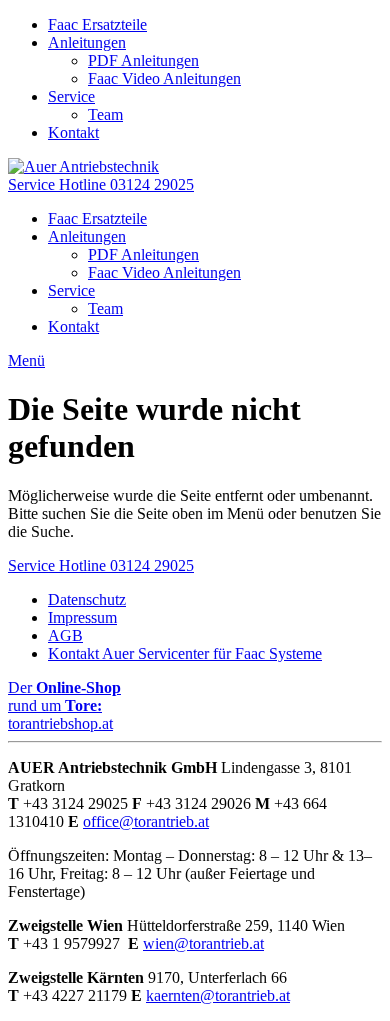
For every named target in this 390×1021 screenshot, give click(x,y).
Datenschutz (87, 599)
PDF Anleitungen (143, 60)
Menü (26, 360)
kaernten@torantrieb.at (218, 995)
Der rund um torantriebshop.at (64, 705)
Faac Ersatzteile (97, 24)
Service (71, 96)
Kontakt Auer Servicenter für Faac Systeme (185, 653)
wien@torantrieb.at (203, 943)
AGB (65, 635)
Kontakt (73, 132)
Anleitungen (87, 42)
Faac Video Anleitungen (164, 78)
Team (105, 114)
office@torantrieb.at (146, 821)
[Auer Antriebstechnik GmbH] (83, 166)
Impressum (82, 617)
